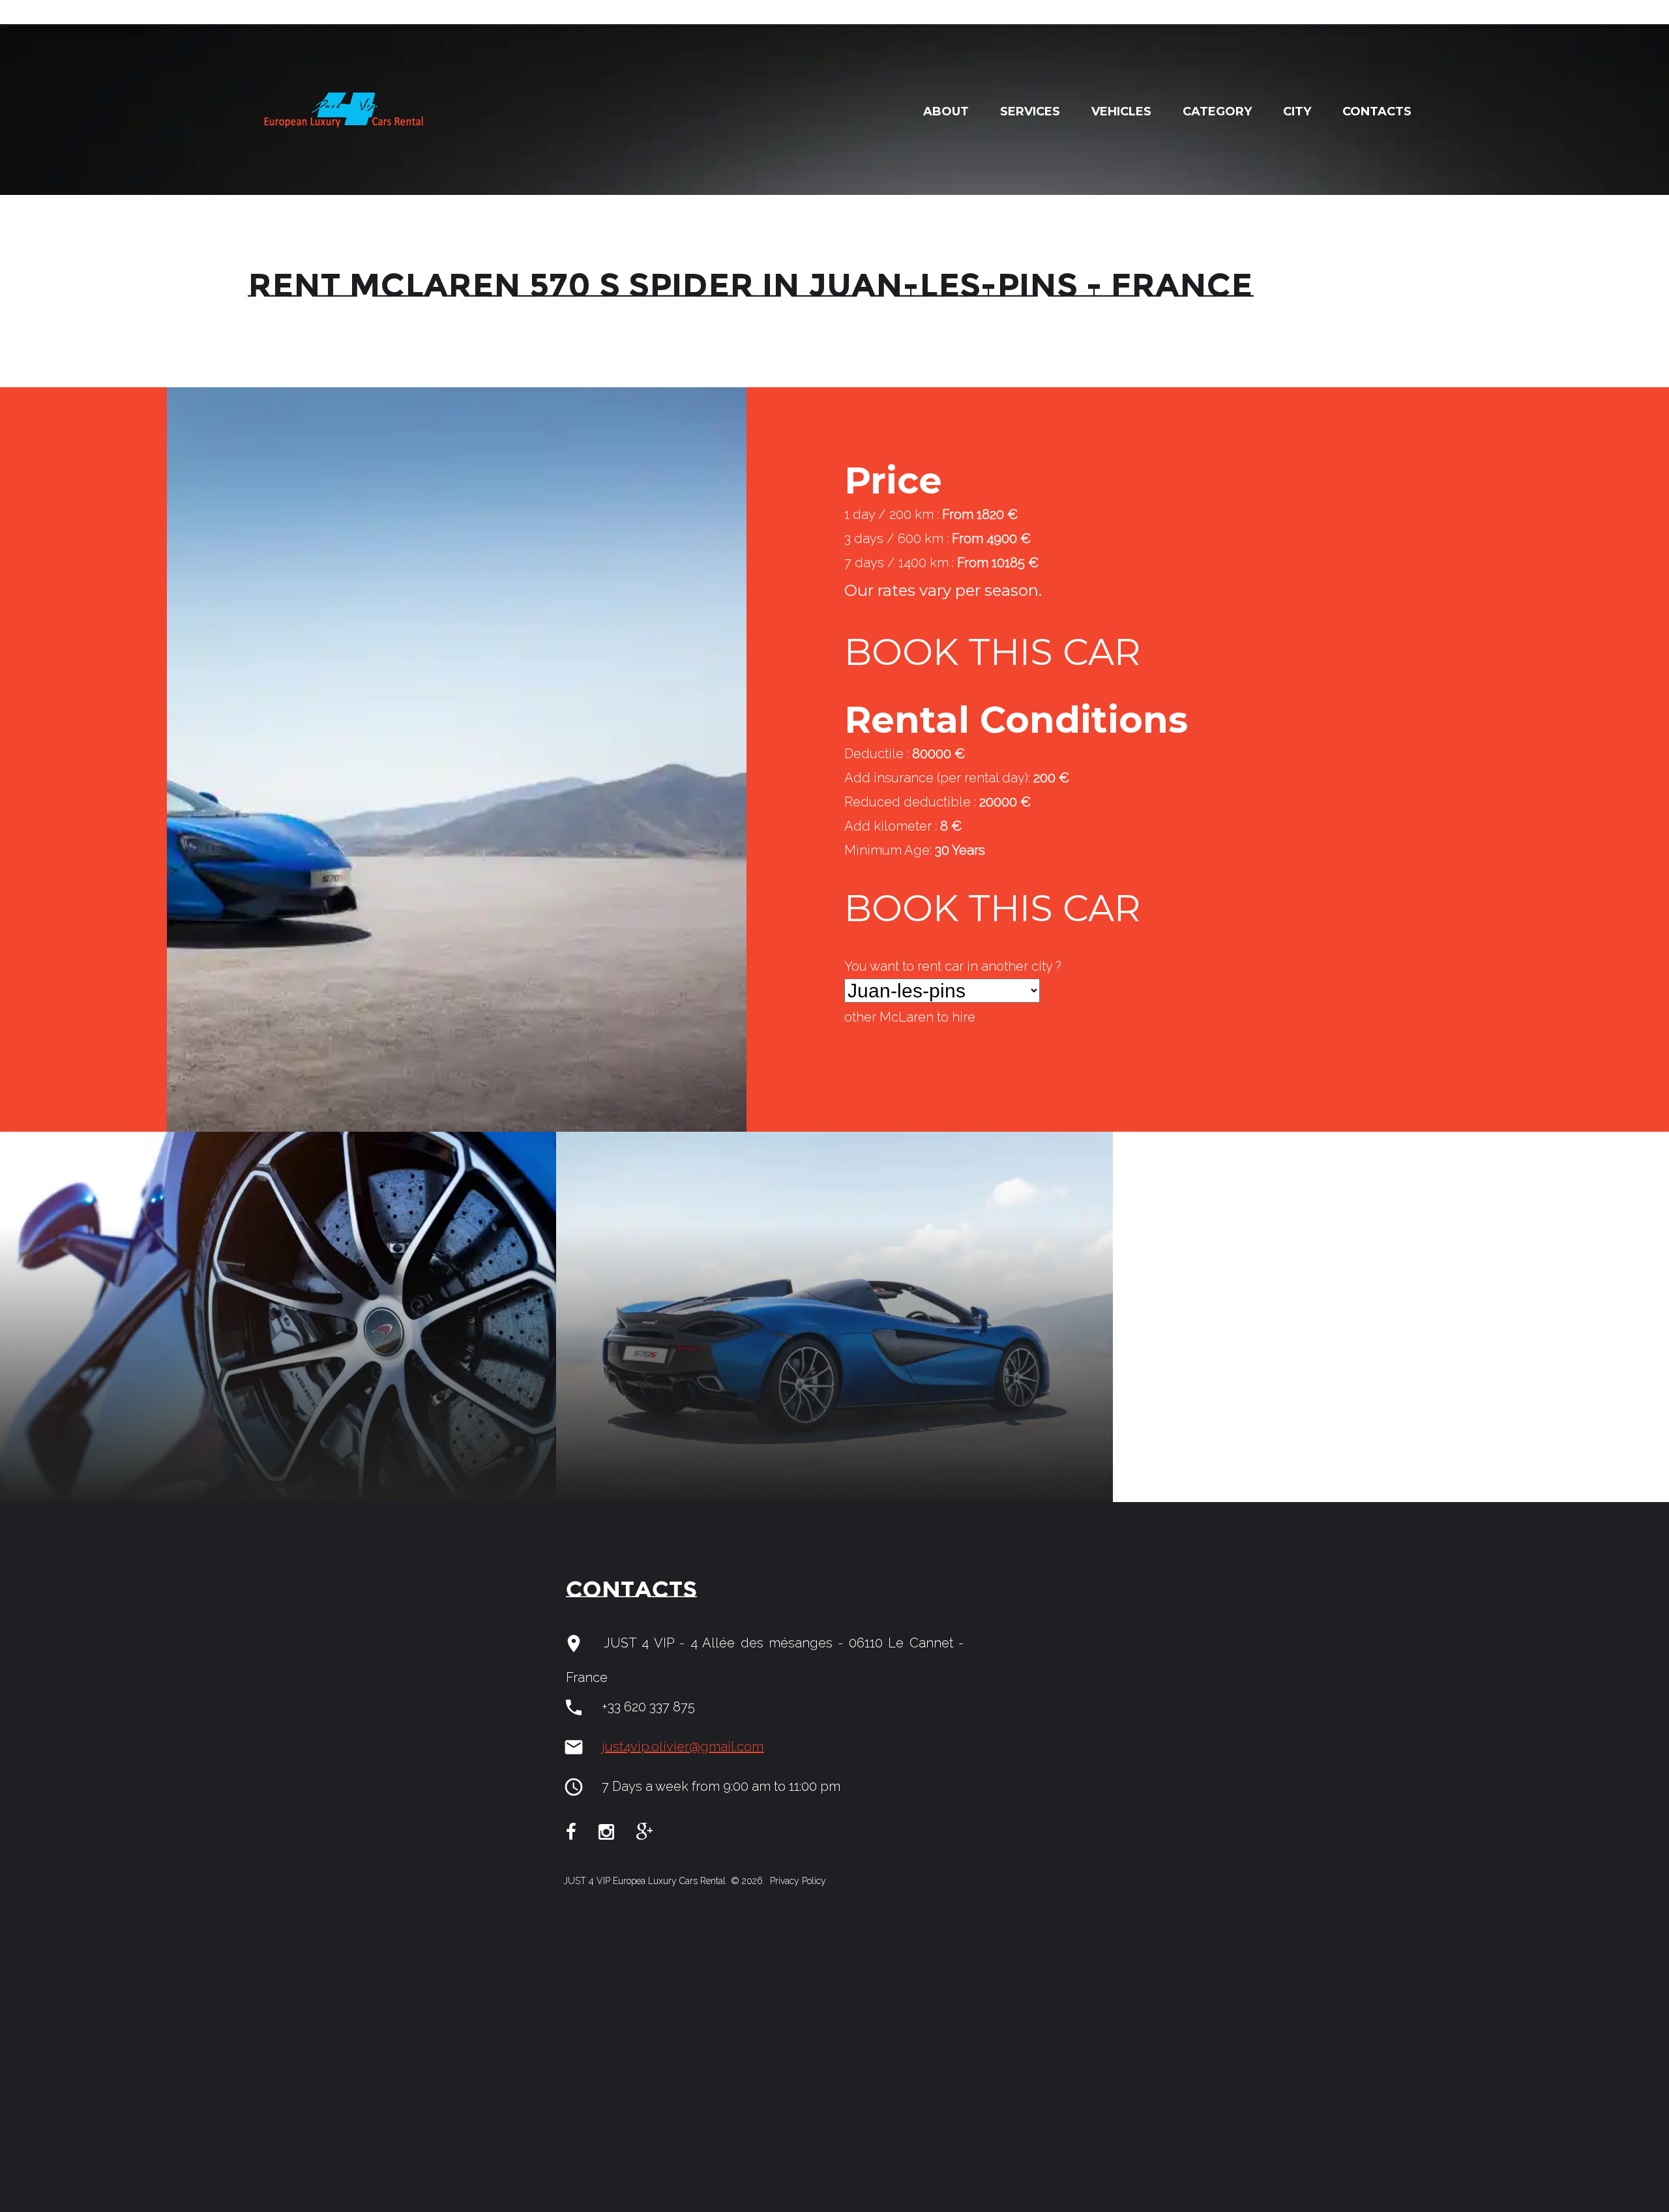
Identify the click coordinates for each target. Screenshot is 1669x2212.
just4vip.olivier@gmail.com (683, 1747)
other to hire (910, 1017)
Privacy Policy (797, 1881)
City (1297, 111)
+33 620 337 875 (648, 1707)
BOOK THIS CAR (992, 652)
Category (1217, 111)
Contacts (1377, 111)
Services (1030, 111)
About (946, 111)
